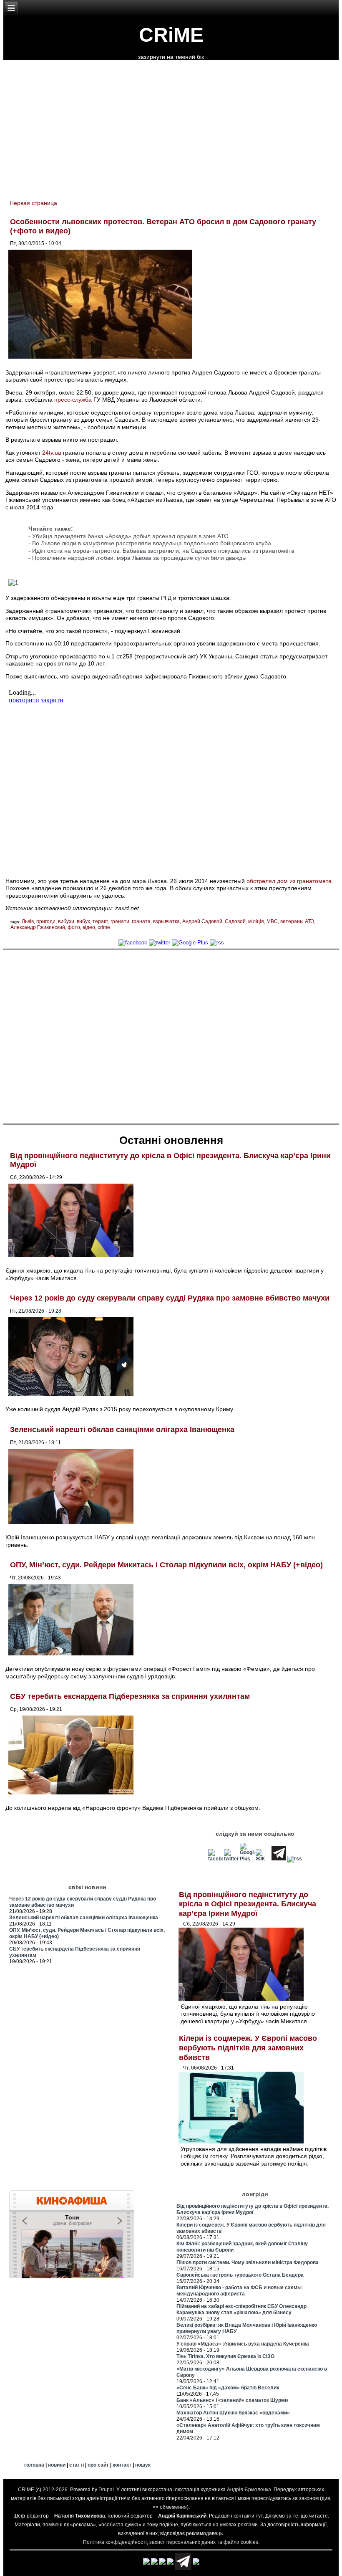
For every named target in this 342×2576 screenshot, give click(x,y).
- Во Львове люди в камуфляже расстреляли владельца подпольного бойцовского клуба (150, 543)
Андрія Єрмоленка (249, 2490)
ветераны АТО (297, 921)
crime (104, 927)
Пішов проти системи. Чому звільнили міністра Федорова (248, 2262)
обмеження (173, 2507)
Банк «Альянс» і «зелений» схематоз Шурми (232, 2400)
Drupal (106, 2490)
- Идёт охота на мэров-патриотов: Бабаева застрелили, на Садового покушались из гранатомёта (161, 551)
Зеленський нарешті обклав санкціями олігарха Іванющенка (122, 1430)
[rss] (217, 943)
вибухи (66, 921)
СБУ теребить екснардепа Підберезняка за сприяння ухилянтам (130, 1696)
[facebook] (133, 943)
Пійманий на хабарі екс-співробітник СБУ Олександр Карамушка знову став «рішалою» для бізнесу (241, 2309)
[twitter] (160, 943)
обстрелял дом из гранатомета (289, 881)
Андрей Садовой (202, 921)
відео (89, 927)
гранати (120, 921)
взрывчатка (166, 921)
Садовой (235, 921)
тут (259, 2516)
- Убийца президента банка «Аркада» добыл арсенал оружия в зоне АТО (128, 536)
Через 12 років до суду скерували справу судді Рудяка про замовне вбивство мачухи (170, 1298)
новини (57, 2465)
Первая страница (33, 203)
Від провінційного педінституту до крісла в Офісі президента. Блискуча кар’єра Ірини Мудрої (248, 1904)
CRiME (171, 35)
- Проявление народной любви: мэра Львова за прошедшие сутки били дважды (137, 558)
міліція (256, 921)
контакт (122, 2465)
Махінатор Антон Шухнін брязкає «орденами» (233, 2413)
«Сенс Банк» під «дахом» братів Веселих (228, 2388)
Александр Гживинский (38, 927)
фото (74, 927)
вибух (83, 921)
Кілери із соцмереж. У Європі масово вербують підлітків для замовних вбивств (248, 2048)
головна (34, 2465)
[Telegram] (279, 1859)
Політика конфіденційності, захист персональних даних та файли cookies (171, 2542)
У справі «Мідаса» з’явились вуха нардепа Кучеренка (243, 2344)
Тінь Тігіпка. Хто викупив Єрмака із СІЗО (225, 2356)
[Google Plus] (190, 943)
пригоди (46, 921)
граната (141, 921)
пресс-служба (73, 400)
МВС (272, 921)
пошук (143, 2465)
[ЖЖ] (263, 1859)
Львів (28, 921)
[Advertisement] (171, 1036)
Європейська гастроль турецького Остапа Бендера (240, 2275)
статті (77, 2465)
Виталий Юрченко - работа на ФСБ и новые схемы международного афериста (239, 2291)
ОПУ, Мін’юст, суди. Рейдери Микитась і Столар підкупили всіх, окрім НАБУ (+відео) (166, 1565)
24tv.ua (52, 453)
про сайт (98, 2465)
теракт (100, 921)
